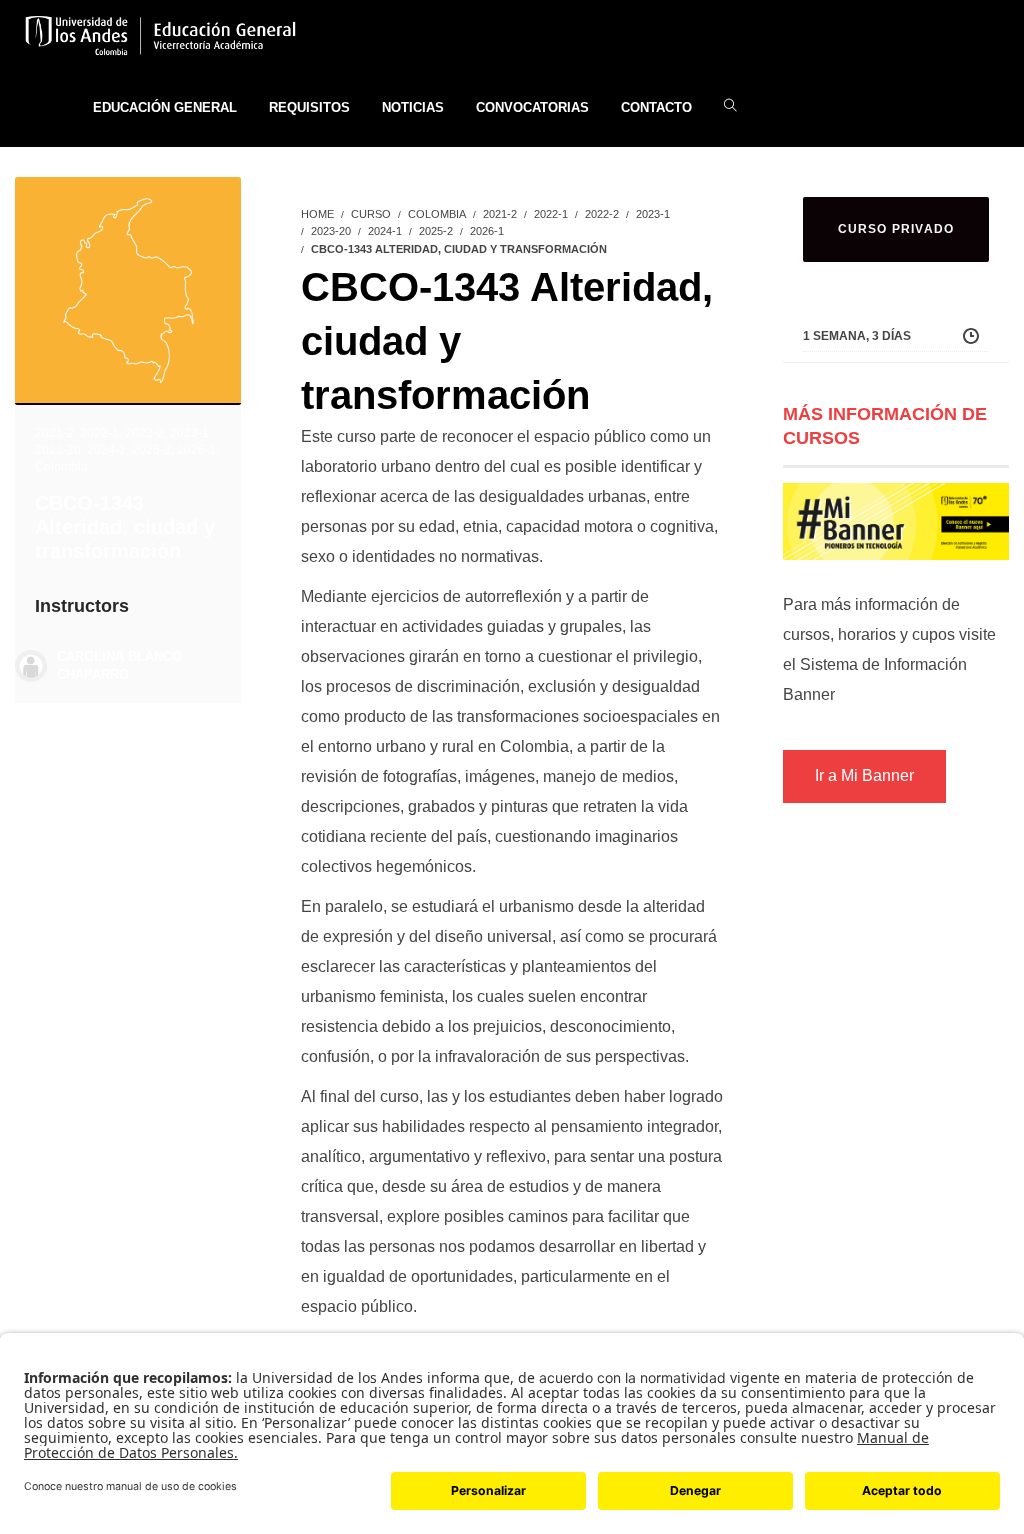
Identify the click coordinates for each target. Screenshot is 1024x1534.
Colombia (61, 467)
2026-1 (196, 450)
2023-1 (189, 433)
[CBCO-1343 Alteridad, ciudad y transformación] (128, 288)
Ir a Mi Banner (864, 775)
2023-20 (58, 450)
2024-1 (106, 450)
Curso (371, 214)
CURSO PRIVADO (896, 229)
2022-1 (99, 433)
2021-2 (54, 433)
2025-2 (151, 450)
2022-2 (144, 433)
